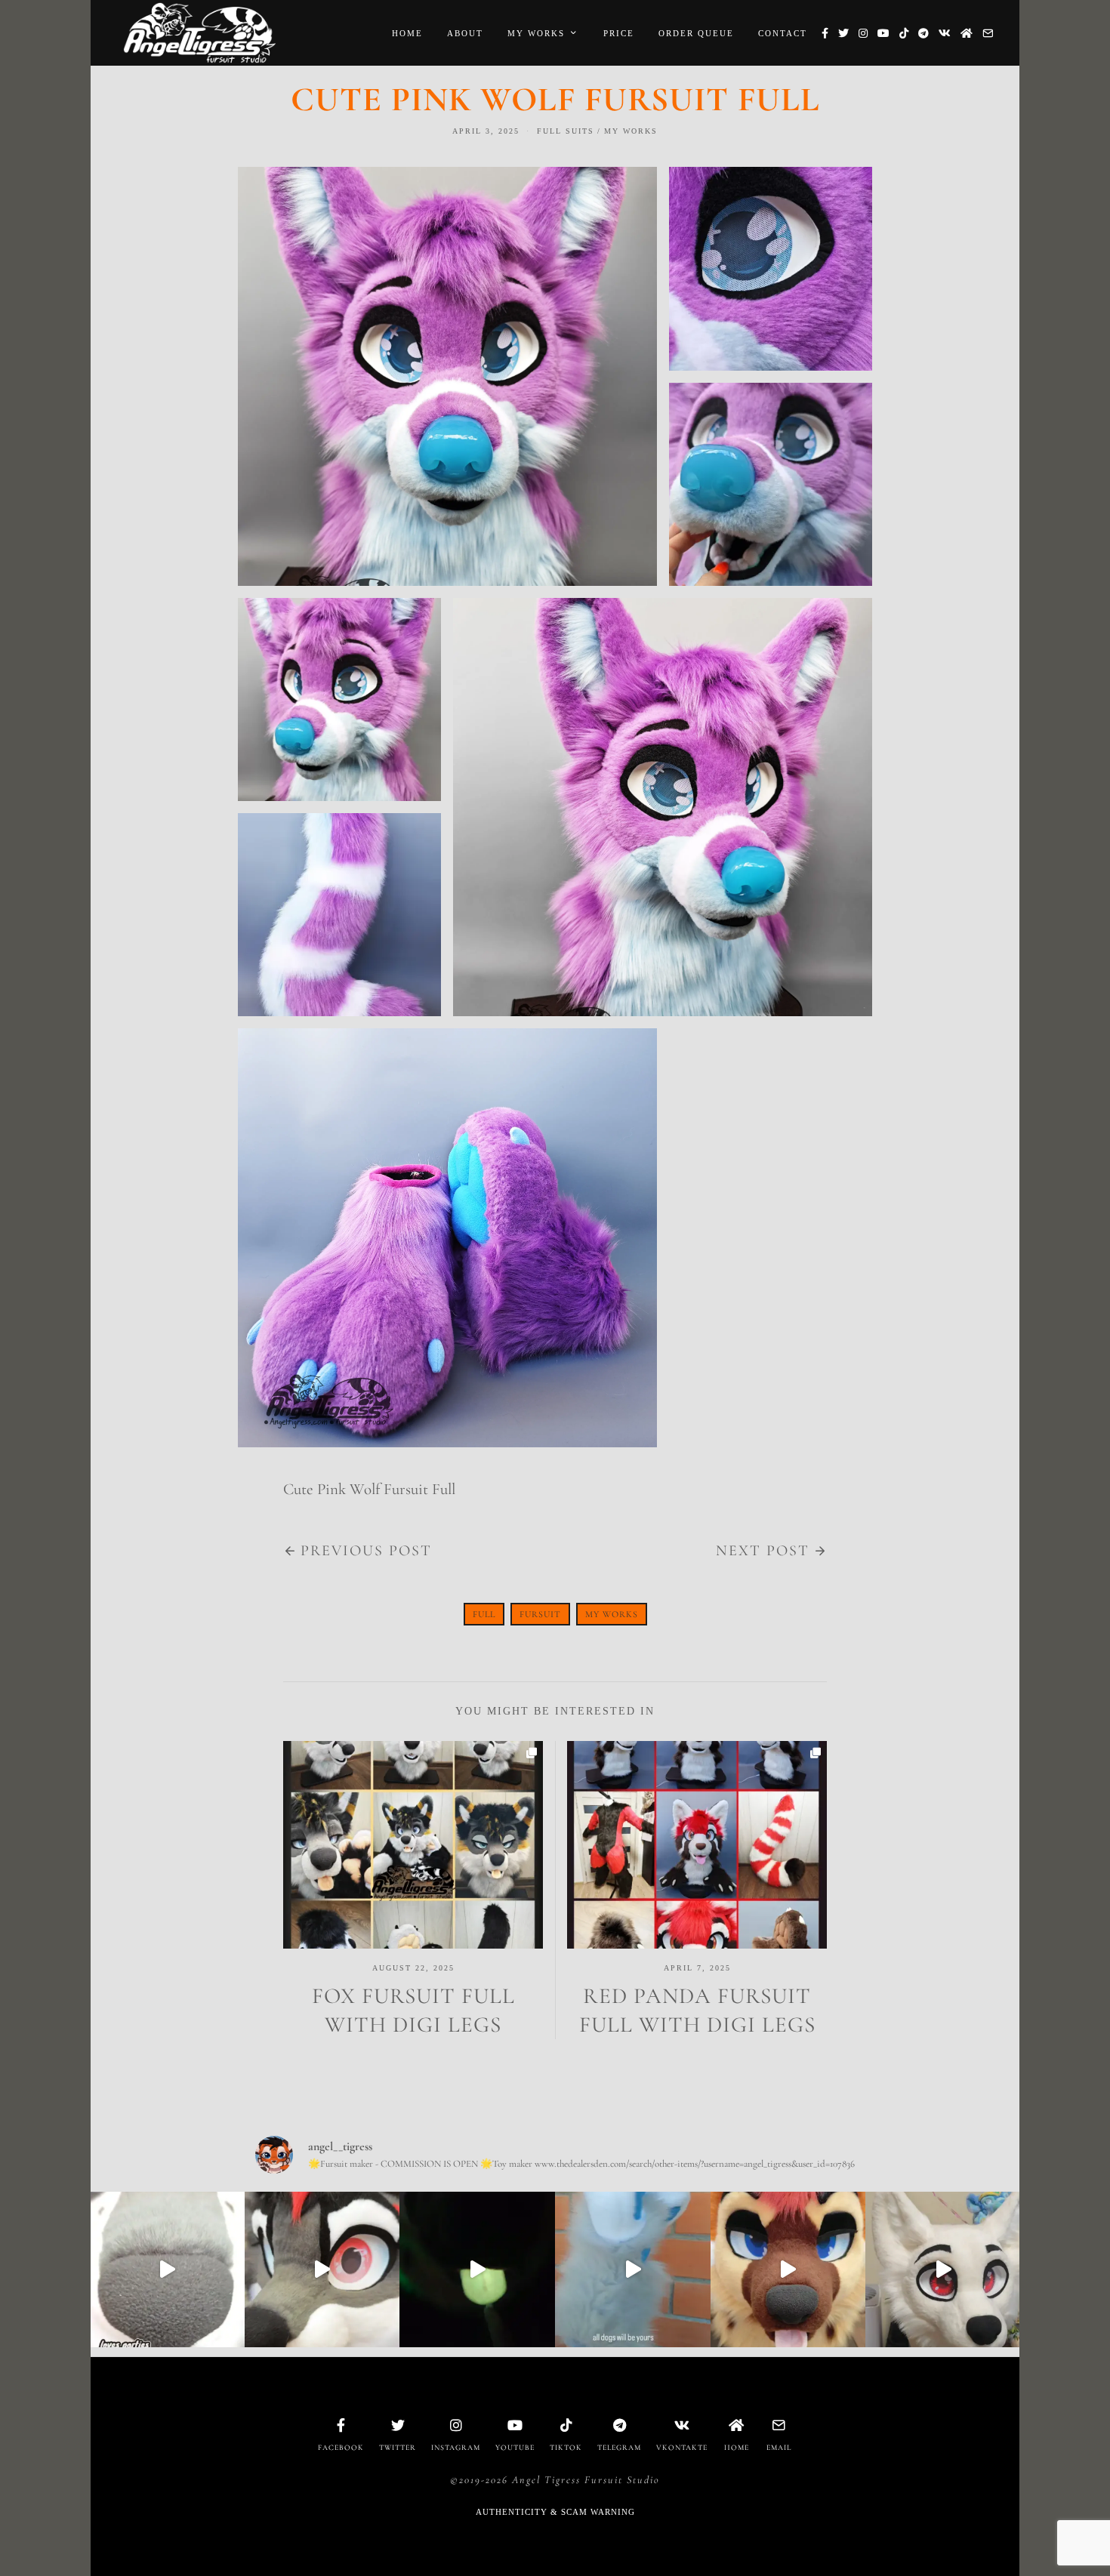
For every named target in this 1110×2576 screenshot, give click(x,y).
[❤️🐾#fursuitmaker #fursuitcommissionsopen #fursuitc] (633, 2269)
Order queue (696, 33)
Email (779, 2448)
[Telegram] (923, 33)
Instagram (456, 2448)
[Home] (967, 33)
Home (407, 33)
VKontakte (682, 2448)
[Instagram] (863, 33)
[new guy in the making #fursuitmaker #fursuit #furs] (943, 2269)
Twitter (398, 2448)
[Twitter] (843, 33)
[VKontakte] (945, 33)
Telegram (619, 2448)
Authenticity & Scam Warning (555, 2512)
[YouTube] (883, 33)
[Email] (988, 33)
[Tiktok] (904, 33)
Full (484, 1614)
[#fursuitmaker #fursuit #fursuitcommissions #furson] (167, 2269)
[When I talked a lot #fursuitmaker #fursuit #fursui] (788, 2269)
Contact (783, 33)
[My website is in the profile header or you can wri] (322, 2269)
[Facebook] (825, 33)
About (465, 33)
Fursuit (540, 1614)
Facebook (341, 2448)
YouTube (515, 2448)
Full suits (566, 131)
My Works (536, 33)
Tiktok (566, 2448)
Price (619, 33)
